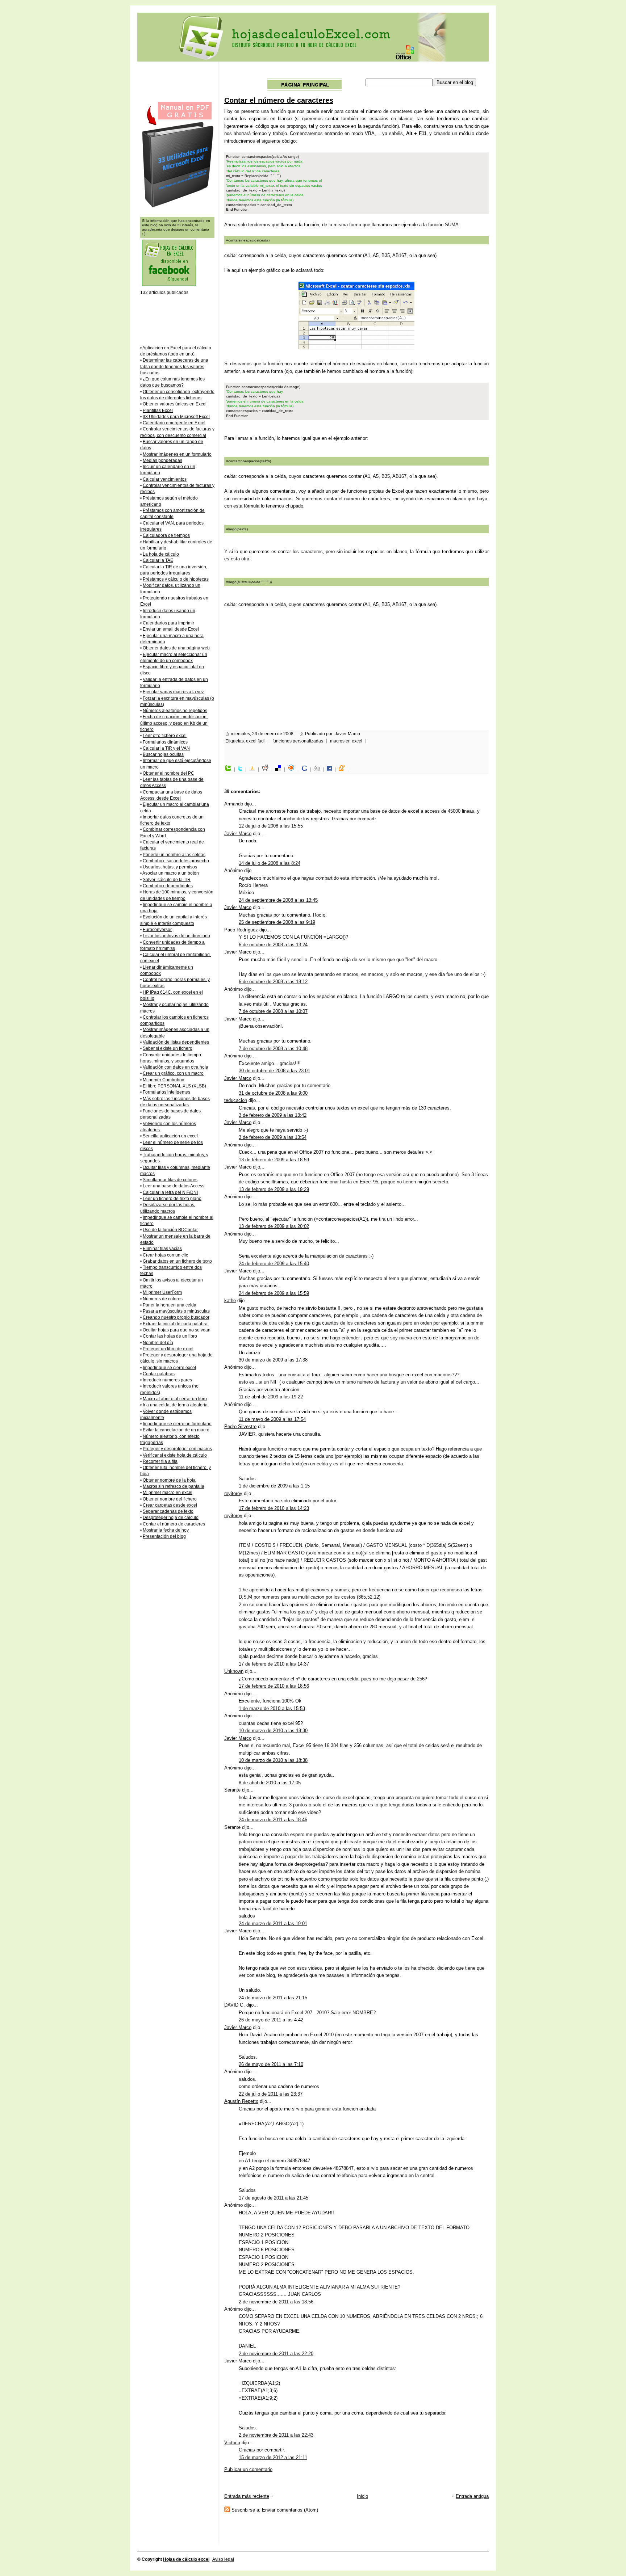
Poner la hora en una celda (170, 1305)
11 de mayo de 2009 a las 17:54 (272, 1419)
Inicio (362, 2496)
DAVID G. (235, 2005)
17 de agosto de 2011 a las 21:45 (274, 2198)
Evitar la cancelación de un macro (176, 1430)
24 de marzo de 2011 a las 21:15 (273, 1998)
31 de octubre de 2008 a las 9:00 (273, 1093)
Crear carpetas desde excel (170, 1505)
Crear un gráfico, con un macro (173, 1073)
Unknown (234, 1671)
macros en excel (346, 741)
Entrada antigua (472, 2496)
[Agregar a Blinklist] (293, 770)
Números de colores (163, 1299)
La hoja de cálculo (161, 554)
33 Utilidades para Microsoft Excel (176, 417)
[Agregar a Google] (306, 770)
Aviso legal (223, 2559)
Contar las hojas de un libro (170, 1336)
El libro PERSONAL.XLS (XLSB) (174, 1086)
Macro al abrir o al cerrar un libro (175, 1399)
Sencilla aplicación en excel (170, 1136)
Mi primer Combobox (163, 1080)
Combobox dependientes (168, 886)
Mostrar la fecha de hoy (166, 1530)
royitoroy (233, 1493)
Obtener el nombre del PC (168, 773)
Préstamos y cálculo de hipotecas (176, 579)
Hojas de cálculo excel (186, 2559)
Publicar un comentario (248, 2469)
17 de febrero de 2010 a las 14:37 (274, 1664)
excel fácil (256, 741)
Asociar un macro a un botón (171, 873)
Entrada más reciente (247, 2496)
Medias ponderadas (162, 460)
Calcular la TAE (158, 560)
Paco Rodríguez (241, 930)
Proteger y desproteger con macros (177, 1449)
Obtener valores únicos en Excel (175, 404)
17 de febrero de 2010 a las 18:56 (274, 1686)
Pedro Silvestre (240, 1426)
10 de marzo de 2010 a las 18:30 (273, 1731)
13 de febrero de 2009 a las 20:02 (274, 1226)
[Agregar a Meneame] (343, 770)
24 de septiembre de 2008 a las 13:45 (278, 900)
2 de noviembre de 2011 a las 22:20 (276, 2354)
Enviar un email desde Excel (171, 629)
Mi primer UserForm (162, 1292)
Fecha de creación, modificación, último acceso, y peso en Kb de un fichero (174, 723)
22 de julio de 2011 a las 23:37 (271, 2094)
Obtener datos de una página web (176, 648)
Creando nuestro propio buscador (176, 1317)
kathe (230, 1300)
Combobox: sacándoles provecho (176, 861)
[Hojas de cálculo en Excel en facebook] (169, 285)
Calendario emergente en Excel (174, 423)
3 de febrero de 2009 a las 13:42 (273, 1115)
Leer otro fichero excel (165, 736)
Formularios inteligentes (166, 1092)
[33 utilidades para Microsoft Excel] (178, 207)
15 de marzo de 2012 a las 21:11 (273, 2457)
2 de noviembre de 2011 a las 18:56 (276, 2302)
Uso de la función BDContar (170, 1230)
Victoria (232, 2443)
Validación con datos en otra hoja (176, 1067)
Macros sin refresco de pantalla (174, 1486)
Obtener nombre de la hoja (169, 1480)
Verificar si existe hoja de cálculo (175, 1455)
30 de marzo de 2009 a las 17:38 (273, 1360)
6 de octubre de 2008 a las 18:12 (273, 982)
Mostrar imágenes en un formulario (177, 454)
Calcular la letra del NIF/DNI (170, 1192)
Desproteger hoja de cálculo (171, 1518)
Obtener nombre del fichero (170, 1499)
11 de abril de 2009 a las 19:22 (271, 1397)
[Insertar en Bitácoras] (254, 770)
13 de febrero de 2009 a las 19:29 (274, 1189)
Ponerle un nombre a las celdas (174, 855)
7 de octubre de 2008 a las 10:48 (273, 1049)
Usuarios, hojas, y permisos (170, 867)
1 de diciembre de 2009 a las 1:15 (274, 1486)
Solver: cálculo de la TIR (167, 880)
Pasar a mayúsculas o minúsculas (176, 1311)
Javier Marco (238, 834)
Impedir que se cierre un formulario (177, 1424)
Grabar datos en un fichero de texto (177, 1261)
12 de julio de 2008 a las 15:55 (271, 826)
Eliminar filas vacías (162, 1249)
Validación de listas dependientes (176, 1042)
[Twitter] (242, 770)
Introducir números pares (167, 1380)
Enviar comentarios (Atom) (290, 2510)
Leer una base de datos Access (174, 1186)
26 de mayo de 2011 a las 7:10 (271, 2064)
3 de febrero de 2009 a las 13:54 (273, 1137)
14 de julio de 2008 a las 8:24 (270, 863)
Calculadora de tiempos (166, 535)
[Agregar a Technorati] (230, 770)
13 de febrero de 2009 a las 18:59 (274, 1160)
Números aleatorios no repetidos (175, 711)
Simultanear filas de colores (170, 1180)
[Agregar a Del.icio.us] (280, 770)
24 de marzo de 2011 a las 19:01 (273, 1923)
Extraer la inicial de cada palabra (175, 1324)
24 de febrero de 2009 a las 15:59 (274, 1293)
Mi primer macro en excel (168, 1493)
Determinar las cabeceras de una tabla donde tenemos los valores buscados (174, 367)
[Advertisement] (357, 71)
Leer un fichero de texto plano (172, 1199)
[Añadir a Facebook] (331, 770)
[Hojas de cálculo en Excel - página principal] (304, 89)
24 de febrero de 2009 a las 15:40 (274, 1264)
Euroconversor (157, 930)
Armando (234, 804)
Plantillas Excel (158, 411)
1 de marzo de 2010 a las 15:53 (272, 1708)
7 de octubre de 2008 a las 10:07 (273, 1011)
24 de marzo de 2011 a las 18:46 (273, 1820)
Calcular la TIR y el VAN (166, 748)
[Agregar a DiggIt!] (319, 770)
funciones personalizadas (298, 741)
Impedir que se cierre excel (169, 1368)
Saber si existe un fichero (168, 1048)
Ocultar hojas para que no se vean (177, 1330)
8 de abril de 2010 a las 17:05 (270, 1783)
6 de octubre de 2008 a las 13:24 (273, 945)
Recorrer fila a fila (160, 1461)
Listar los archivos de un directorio (176, 936)
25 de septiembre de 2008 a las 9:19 (277, 922)
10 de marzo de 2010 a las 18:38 (273, 1760)
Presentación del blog (164, 1536)
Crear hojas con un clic (165, 1255)
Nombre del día (158, 1343)
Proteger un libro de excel (168, 1349)
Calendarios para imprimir (168, 623)
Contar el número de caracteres (279, 100)
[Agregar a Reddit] (267, 770)
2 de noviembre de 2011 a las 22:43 (276, 2435)
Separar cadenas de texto (168, 1511)
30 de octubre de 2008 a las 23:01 (274, 1071)
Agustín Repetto (241, 2101)
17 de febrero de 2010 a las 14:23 (274, 1508)
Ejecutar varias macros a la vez (173, 692)
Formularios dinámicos (165, 742)
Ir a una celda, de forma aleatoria (175, 1405)
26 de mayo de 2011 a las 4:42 (271, 2020)
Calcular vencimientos (165, 479)
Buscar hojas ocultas (163, 754)
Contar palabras (159, 1374)
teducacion (236, 1100)
